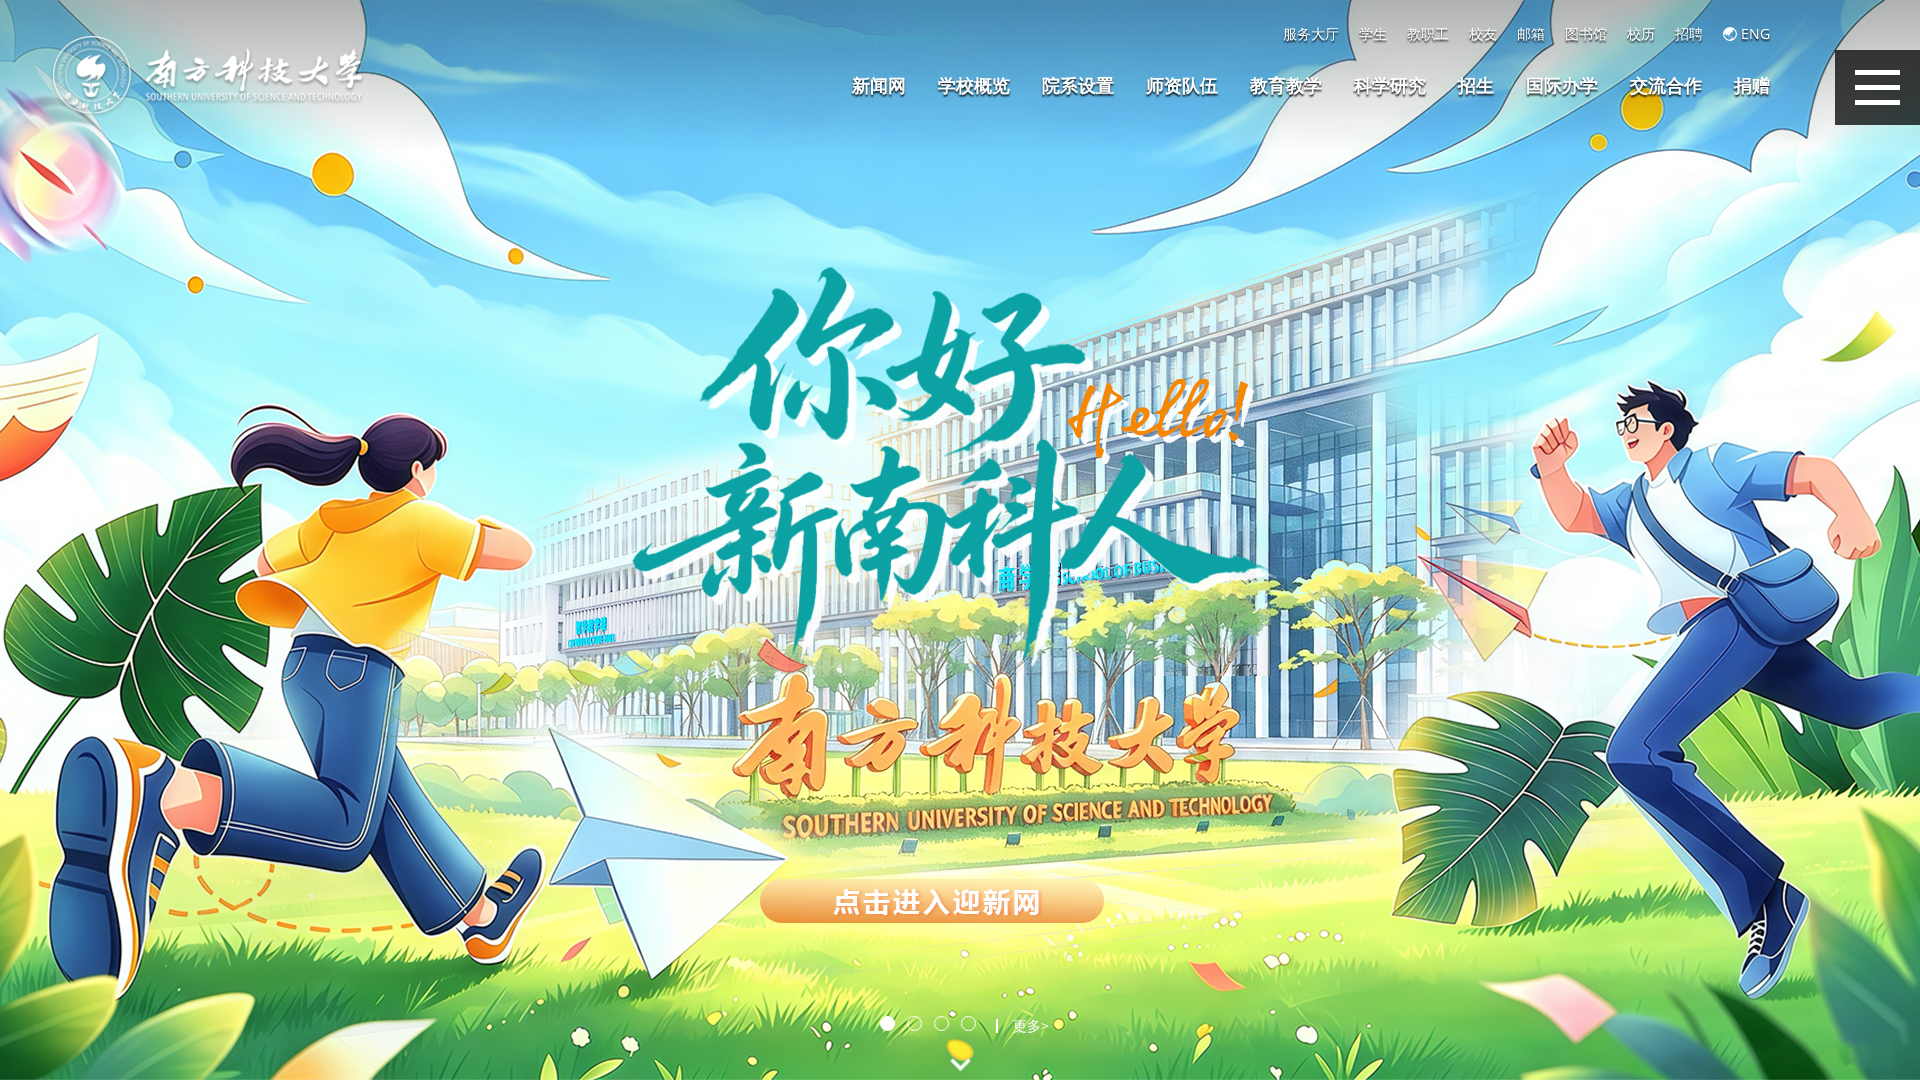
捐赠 (1752, 85)
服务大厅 (1311, 34)
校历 (1641, 34)
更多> (1031, 1026)
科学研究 (1390, 85)
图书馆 (1586, 34)
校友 (1483, 34)
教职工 (1428, 34)
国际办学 (1562, 85)
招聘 (1689, 34)
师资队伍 (1182, 85)
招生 (1476, 85)
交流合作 (1666, 85)
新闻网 (879, 85)
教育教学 (1286, 85)
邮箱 (1531, 34)
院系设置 (1078, 85)
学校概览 (974, 85)
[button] (887, 1023)
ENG (1753, 34)
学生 (1373, 34)
